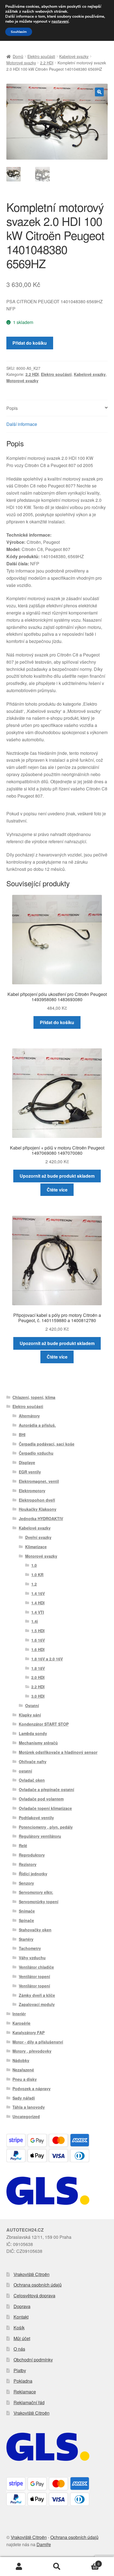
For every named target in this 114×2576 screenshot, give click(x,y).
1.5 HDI (38, 1631)
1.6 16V (38, 1640)
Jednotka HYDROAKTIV (41, 1518)
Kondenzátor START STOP (44, 1724)
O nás (19, 2349)
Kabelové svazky (74, 56)
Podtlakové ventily (36, 1818)
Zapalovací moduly (37, 2004)
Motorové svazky (21, 63)
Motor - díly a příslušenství (38, 2042)
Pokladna (23, 2381)
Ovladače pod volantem (41, 1799)
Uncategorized (26, 2116)
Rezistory (28, 1864)
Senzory (26, 1883)
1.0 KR (37, 1575)
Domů (18, 56)
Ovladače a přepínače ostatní (46, 1789)
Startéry (26, 1939)
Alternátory (29, 1416)
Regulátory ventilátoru (40, 1836)
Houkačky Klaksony (38, 1509)
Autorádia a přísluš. (37, 1425)
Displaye (27, 1462)
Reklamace (25, 2392)
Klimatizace (36, 1547)
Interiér (19, 2014)
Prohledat (57, 2567)
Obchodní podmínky (33, 2360)
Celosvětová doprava (34, 2296)
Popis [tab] (12, 408)
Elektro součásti (41, 56)
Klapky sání (30, 1715)
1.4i (35, 1621)
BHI (22, 1435)
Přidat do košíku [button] (57, 1022)
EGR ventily (30, 1472)
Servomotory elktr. (36, 1892)
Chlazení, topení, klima (34, 1397)
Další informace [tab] (22, 424)
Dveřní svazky (38, 1537)
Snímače (27, 1911)
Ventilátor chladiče (36, 1967)
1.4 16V (38, 1593)
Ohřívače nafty (33, 1762)
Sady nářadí (24, 2098)
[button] (99, 92)
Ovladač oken (32, 1780)
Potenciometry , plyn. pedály (46, 1827)
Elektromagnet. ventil (39, 1481)
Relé (23, 1845)
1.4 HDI (38, 1603)
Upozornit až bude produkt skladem (57, 1176)
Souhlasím (19, 32)
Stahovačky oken (35, 1930)
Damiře (44, 2544)
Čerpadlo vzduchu (36, 1453)
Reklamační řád (29, 2402)
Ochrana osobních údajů (38, 2285)
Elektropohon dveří (37, 1500)
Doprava (22, 2306)
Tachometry (30, 1948)
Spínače (26, 1920)
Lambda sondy (33, 1733)
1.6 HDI (38, 1649)
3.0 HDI (38, 1696)
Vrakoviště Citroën (32, 2274)
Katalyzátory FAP (28, 2032)
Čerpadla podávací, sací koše (47, 1444)
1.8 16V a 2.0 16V (47, 1659)
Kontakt (21, 2317)
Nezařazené (23, 2070)
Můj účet (22, 2338)
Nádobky (21, 2060)
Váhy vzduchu (32, 1958)
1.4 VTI (38, 1612)
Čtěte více (57, 1190)
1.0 (34, 1565)
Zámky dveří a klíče (37, 1995)
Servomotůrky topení (39, 1902)
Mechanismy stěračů (38, 1743)
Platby (20, 2370)
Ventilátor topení (34, 1976)
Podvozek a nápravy (32, 2089)
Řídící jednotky (33, 1874)
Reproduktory (32, 1855)
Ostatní (32, 1705)
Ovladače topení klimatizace (45, 1808)
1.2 (34, 1584)
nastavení (60, 22)
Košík (19, 2328)
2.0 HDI (38, 1677)
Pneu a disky (25, 2079)
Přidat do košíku (30, 343)
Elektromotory (32, 1491)
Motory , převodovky (32, 2051)
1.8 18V (38, 1668)
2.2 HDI (47, 63)
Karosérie (21, 2023)
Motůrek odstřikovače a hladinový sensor (58, 1752)
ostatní (25, 1771)
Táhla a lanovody (29, 2107)
